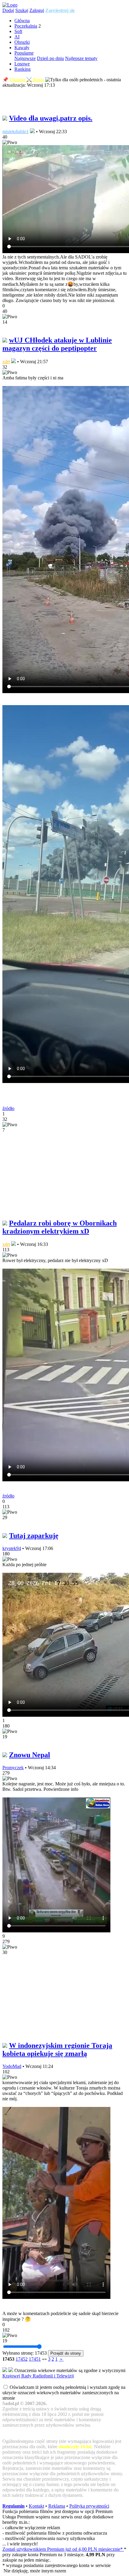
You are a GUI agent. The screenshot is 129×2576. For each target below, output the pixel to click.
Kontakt (36, 2506)
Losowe (22, 64)
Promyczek (13, 1768)
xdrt (6, 362)
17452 (22, 2359)
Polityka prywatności (89, 2506)
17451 (35, 2359)
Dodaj (8, 10)
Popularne (24, 53)
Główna (22, 21)
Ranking (22, 69)
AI (17, 37)
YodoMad (12, 2066)
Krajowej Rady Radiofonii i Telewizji (38, 2376)
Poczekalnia (26, 26)
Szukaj (22, 10)
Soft (18, 31)
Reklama (57, 2506)
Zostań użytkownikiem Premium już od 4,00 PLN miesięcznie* (63, 2549)
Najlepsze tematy (81, 58)
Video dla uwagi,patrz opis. (51, 118)
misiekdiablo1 (16, 132)
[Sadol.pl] (10, 5)
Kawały (22, 48)
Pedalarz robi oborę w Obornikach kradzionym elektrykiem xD (60, 1227)
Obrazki (22, 42)
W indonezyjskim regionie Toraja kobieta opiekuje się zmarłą (57, 2049)
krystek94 (12, 1548)
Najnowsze (25, 58)
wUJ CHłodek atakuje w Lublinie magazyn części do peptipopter (57, 344)
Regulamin (13, 2506)
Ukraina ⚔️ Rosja (27, 80)
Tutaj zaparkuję (34, 1536)
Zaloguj (37, 10)
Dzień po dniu (50, 58)
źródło (8, 1108)
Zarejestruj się (60, 10)
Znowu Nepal (30, 1755)
